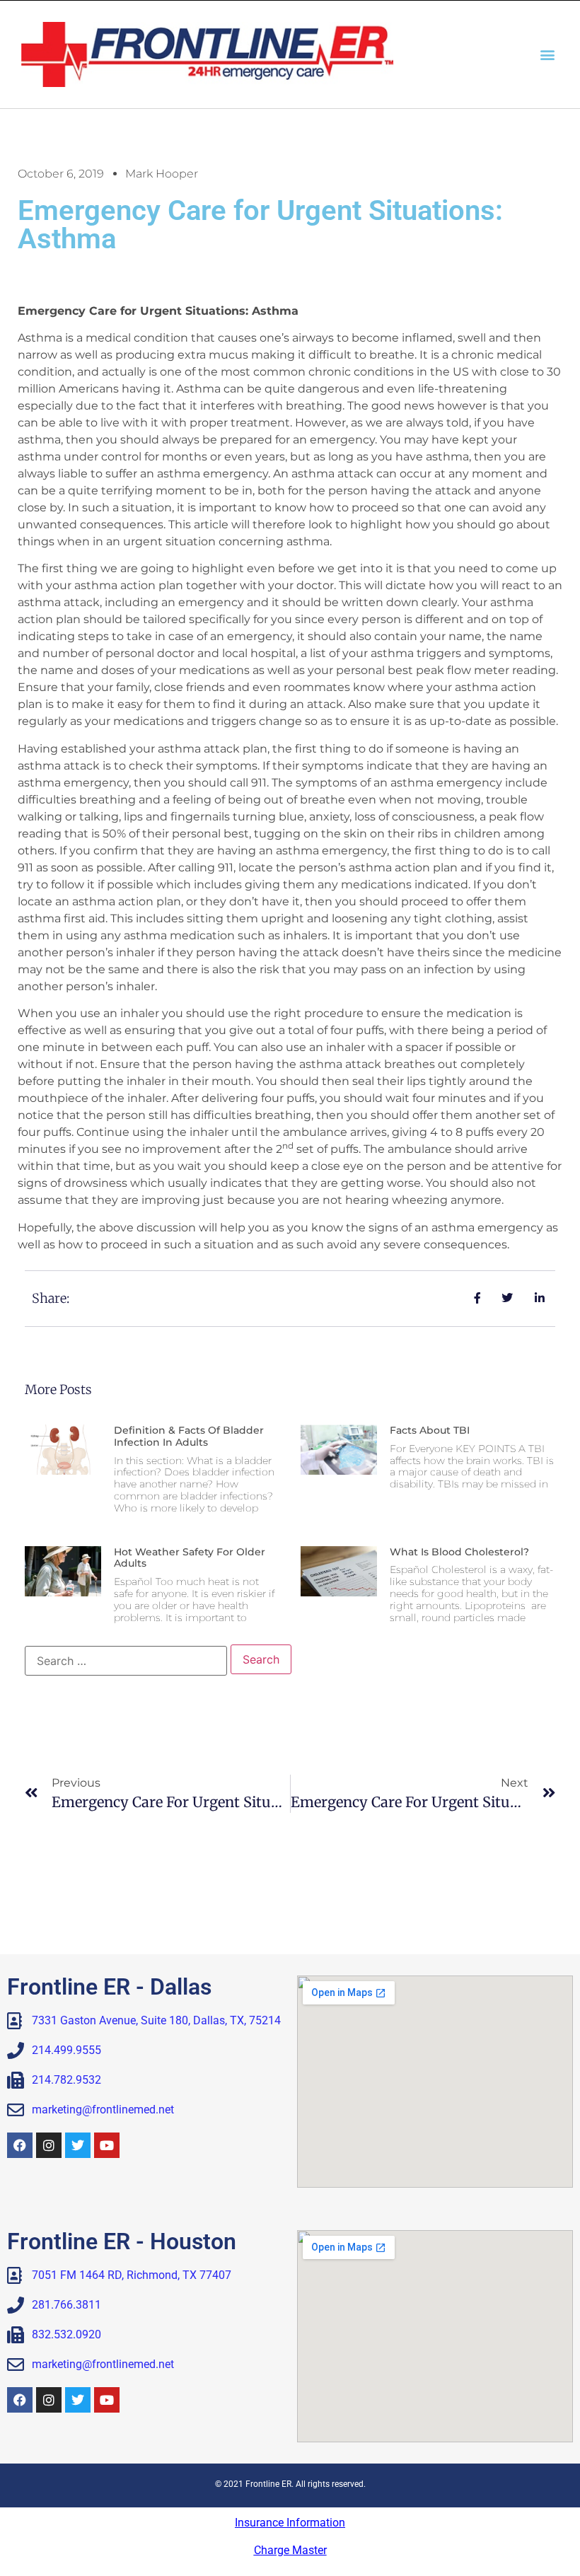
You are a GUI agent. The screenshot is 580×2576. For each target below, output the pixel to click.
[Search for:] (126, 1661)
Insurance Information (290, 2523)
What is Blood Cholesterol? (459, 1552)
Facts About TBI (430, 1430)
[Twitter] (78, 2145)
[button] (547, 54)
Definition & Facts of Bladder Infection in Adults (189, 1436)
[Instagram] (49, 2145)
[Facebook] (20, 2145)
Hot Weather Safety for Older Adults (190, 1558)
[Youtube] (107, 2145)
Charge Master (290, 2550)
